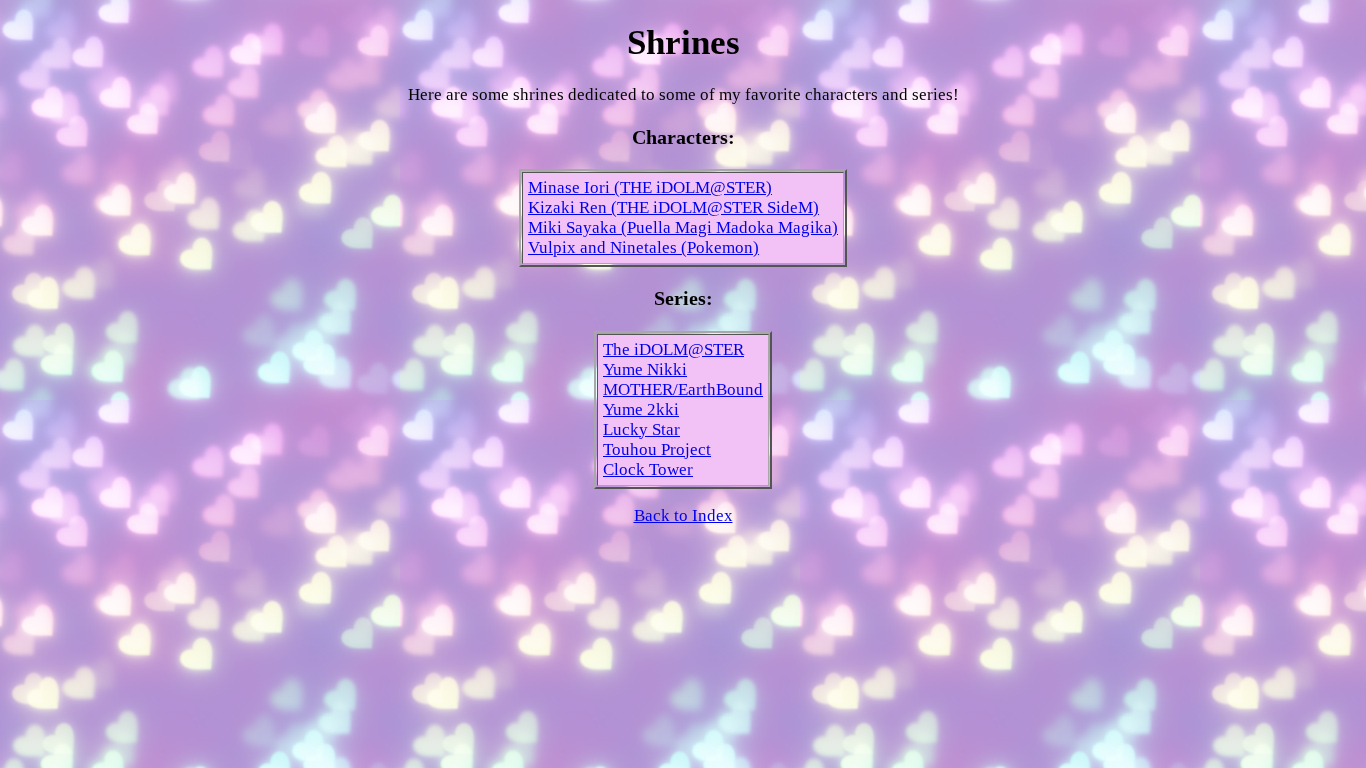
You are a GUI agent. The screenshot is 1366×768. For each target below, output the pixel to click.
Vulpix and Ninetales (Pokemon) (643, 247)
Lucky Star (641, 429)
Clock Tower (648, 469)
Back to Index (683, 515)
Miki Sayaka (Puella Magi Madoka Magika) (683, 227)
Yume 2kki (641, 409)
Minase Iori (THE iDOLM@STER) (650, 187)
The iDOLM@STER (673, 349)
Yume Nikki (645, 369)
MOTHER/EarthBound (683, 389)
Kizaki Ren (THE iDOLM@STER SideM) (673, 207)
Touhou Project (657, 449)
